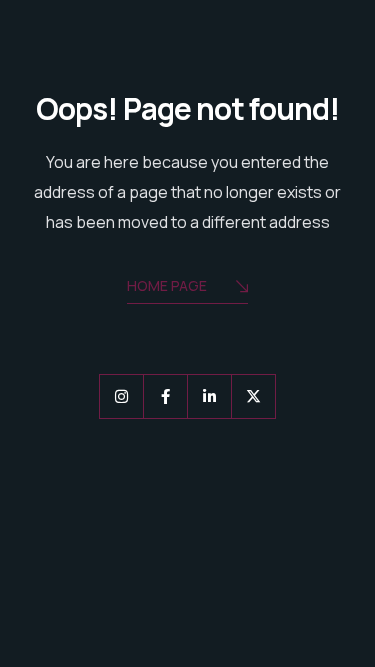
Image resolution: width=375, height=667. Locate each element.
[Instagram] (121, 396)
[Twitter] (253, 396)
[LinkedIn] (209, 396)
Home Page (167, 285)
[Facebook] (165, 396)
